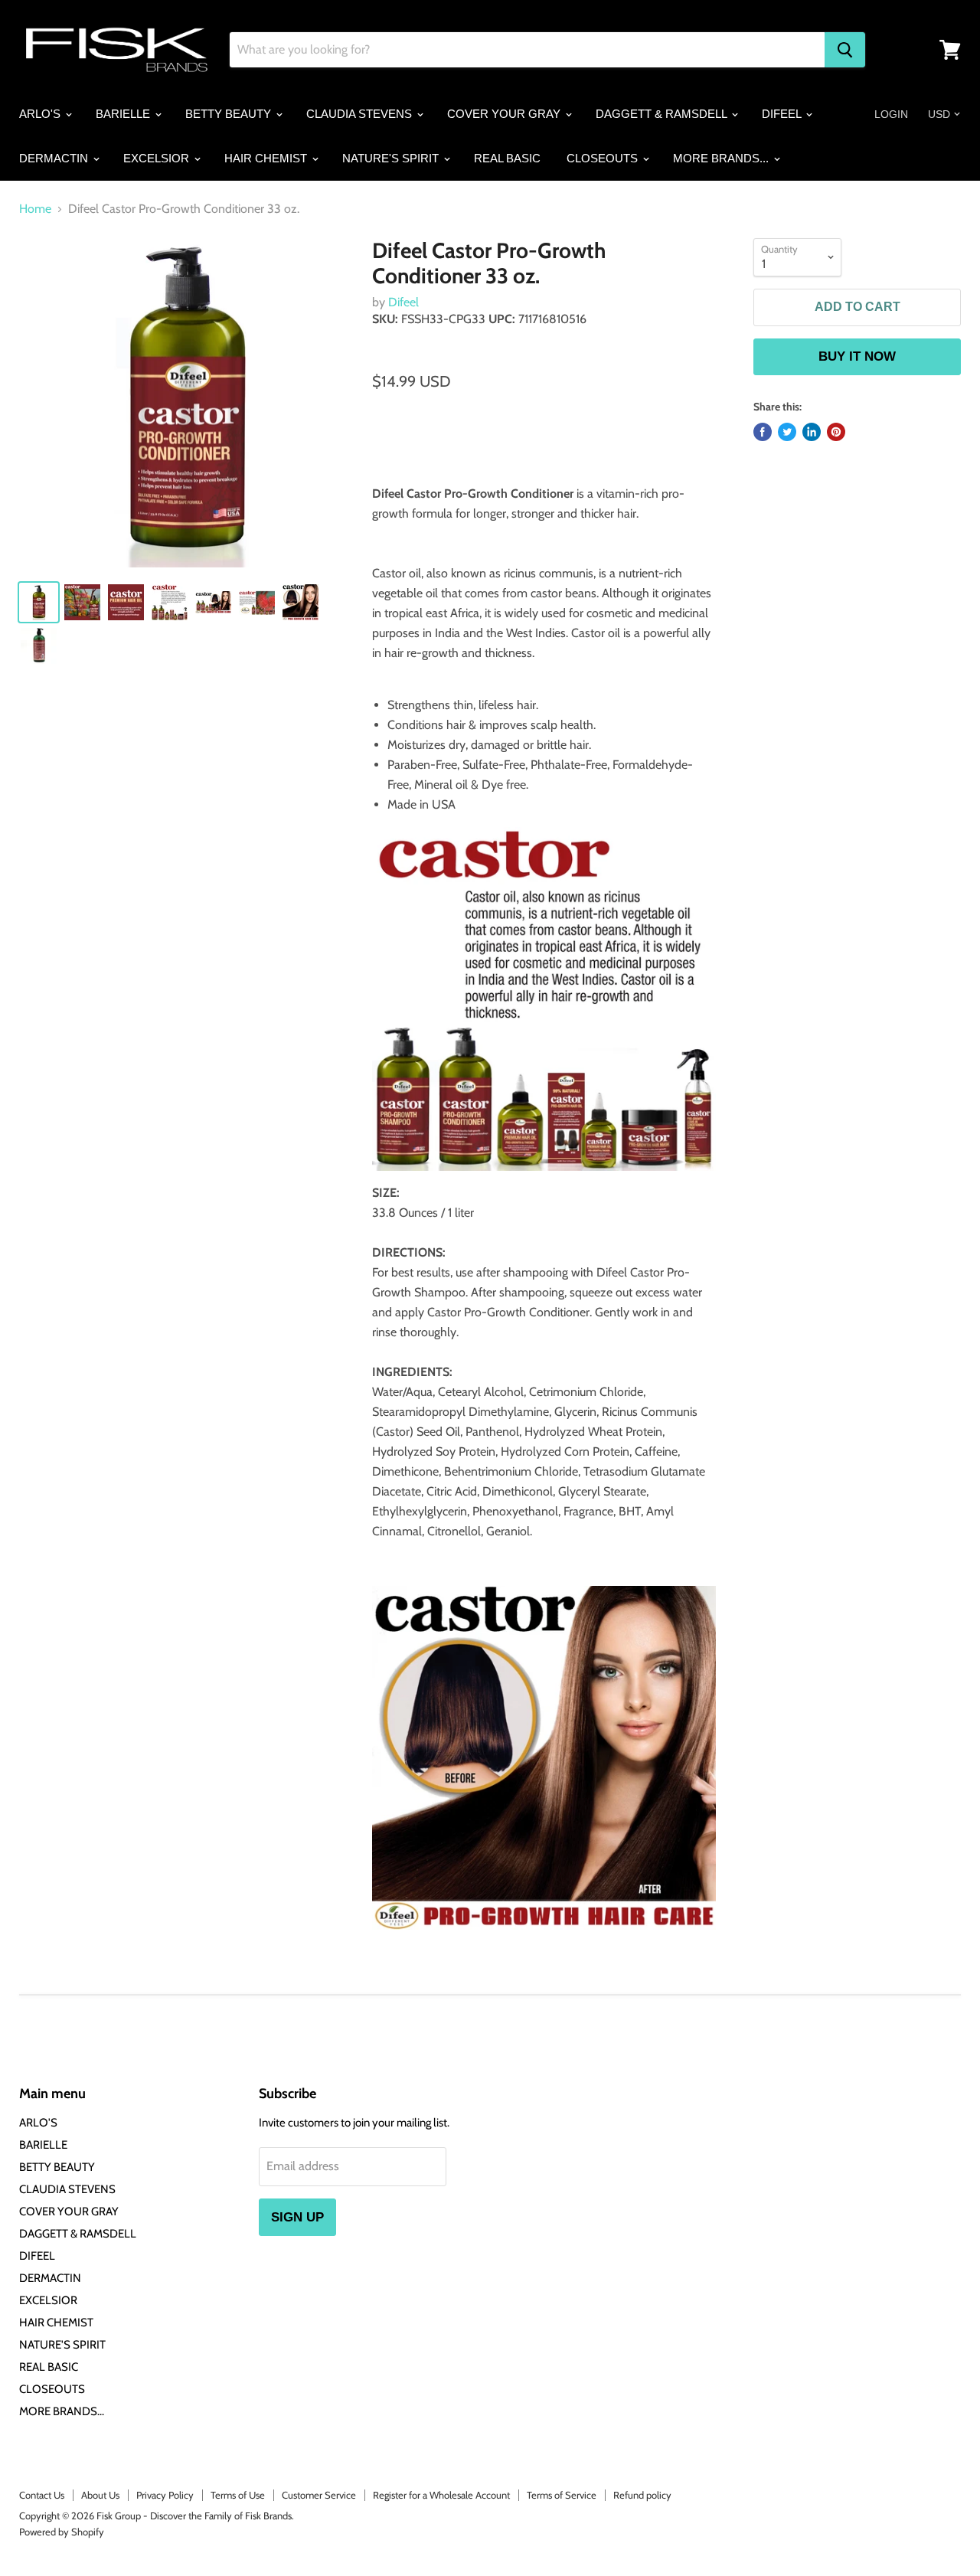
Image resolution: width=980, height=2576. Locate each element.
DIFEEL (783, 114)
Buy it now (857, 356)
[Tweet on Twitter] (787, 432)
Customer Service (319, 2495)
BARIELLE (124, 114)
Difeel (403, 302)
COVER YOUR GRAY (505, 114)
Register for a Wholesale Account (441, 2495)
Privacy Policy (165, 2495)
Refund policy (642, 2495)
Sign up (297, 2217)
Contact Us (42, 2495)
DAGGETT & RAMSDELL (663, 114)
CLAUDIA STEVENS (361, 114)
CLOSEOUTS (604, 158)
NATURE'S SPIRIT (392, 158)
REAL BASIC (507, 158)
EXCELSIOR (158, 158)
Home (35, 209)
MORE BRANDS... (722, 158)
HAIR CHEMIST (267, 158)
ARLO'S (41, 114)
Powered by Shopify (62, 2532)
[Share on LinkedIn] (812, 432)
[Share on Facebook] (763, 432)
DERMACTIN (55, 158)
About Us (100, 2495)
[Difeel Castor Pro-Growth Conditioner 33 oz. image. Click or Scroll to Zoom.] (184, 403)
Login (891, 114)
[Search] (845, 50)
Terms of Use (238, 2495)
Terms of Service (562, 2495)
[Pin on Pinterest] (836, 432)
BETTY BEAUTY (230, 114)
